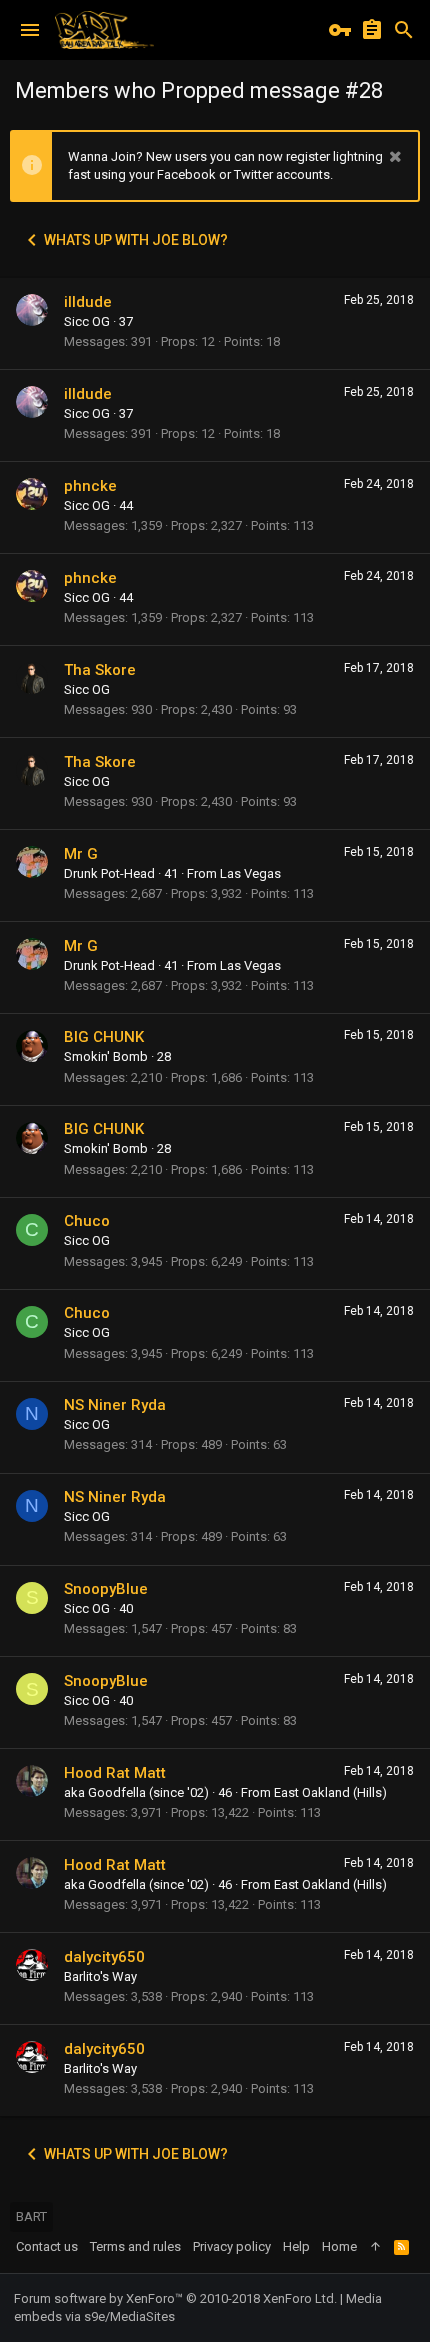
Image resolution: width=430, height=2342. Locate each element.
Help (296, 2246)
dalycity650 (104, 1957)
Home (339, 2246)
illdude (88, 302)
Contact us (47, 2246)
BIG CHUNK (104, 1037)
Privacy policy (232, 2246)
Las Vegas (250, 873)
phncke (90, 486)
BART (31, 2216)
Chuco (87, 1221)
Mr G (81, 854)
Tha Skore (100, 670)
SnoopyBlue (106, 1589)
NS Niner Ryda (115, 1405)
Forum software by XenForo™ (175, 2298)
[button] (30, 30)
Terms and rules (135, 2246)
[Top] (375, 2247)
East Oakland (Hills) (330, 1792)
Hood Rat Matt (115, 1773)
